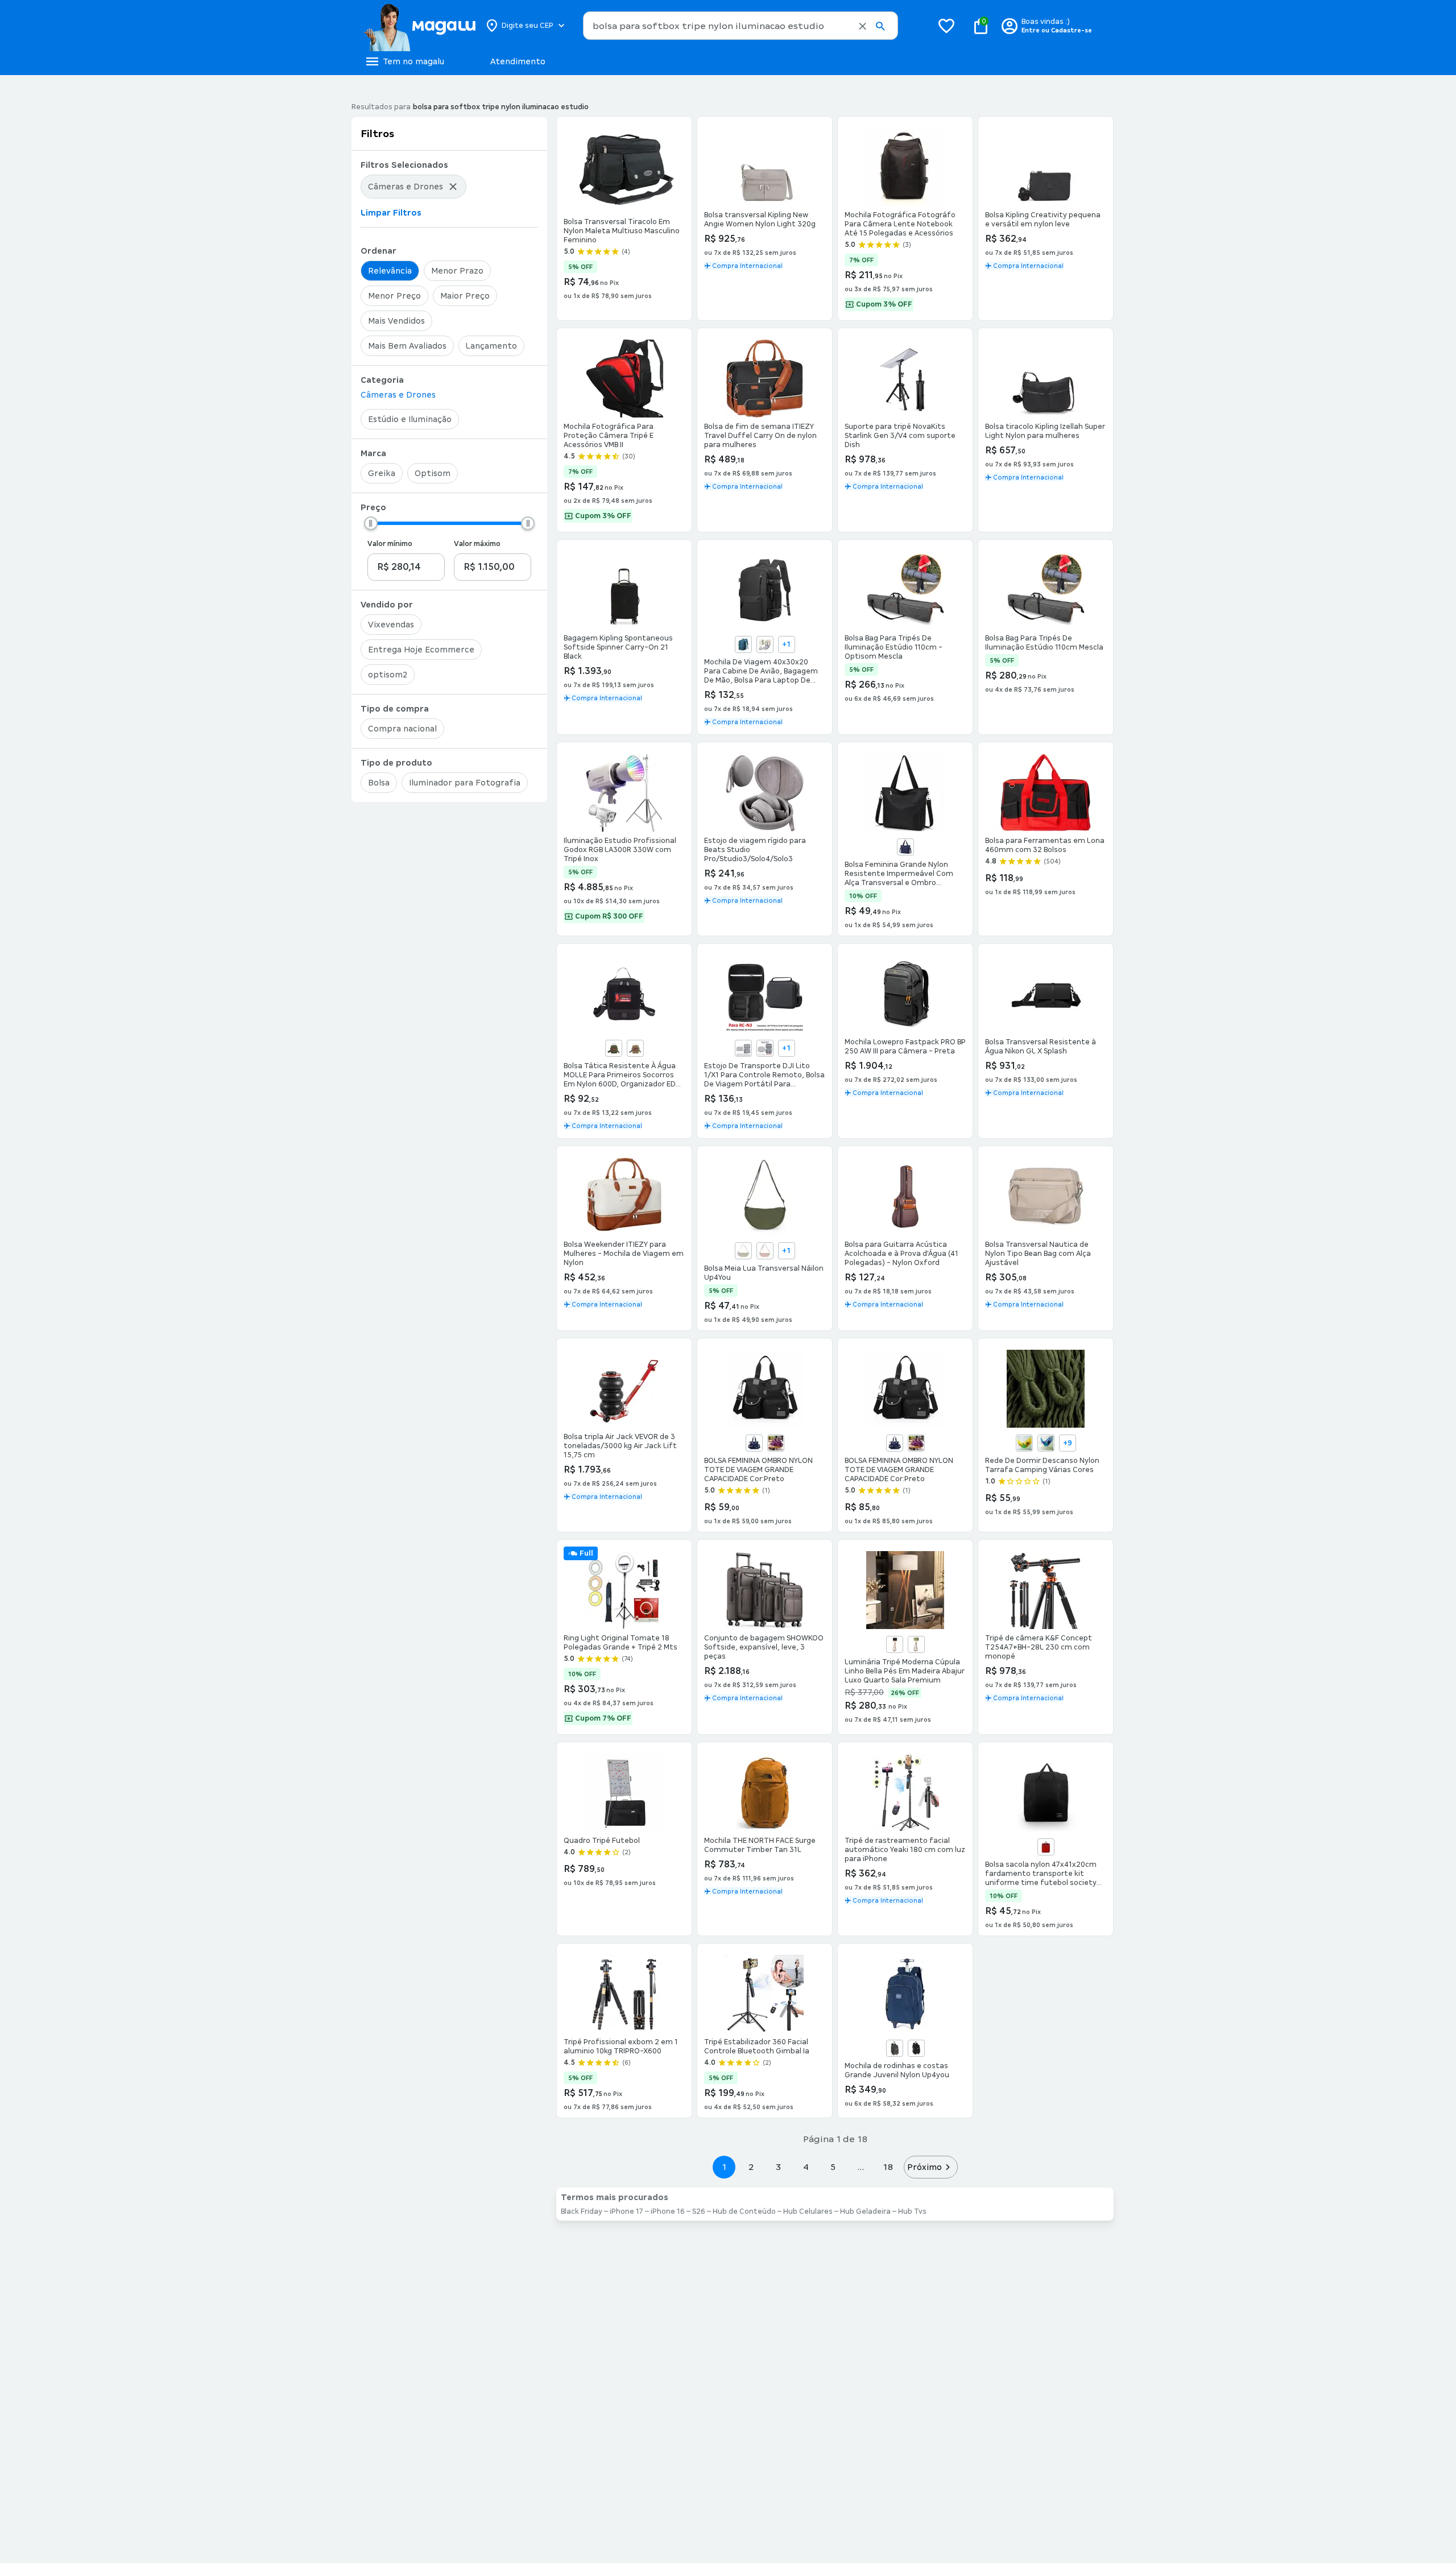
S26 (699, 2211)
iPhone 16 (668, 2211)
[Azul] (905, 847)
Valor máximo (477, 544)
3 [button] (778, 2167)
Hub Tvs (912, 2211)
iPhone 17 (626, 2211)
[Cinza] (743, 1251)
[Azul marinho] (754, 1443)
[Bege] (765, 644)
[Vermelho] (1046, 1847)
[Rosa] (765, 1251)
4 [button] (806, 2167)
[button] (863, 26)
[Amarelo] (1024, 1443)
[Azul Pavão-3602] (743, 644)
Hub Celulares (808, 2211)
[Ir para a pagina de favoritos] (946, 26)
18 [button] (888, 2167)
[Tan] (635, 1048)
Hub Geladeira (865, 2211)
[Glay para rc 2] (743, 1048)
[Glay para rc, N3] (765, 1048)
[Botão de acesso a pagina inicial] (419, 26)
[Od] (614, 1048)
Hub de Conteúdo (744, 2211)
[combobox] (741, 26)
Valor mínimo (390, 544)
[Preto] (895, 1644)
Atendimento (518, 61)
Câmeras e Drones (398, 395)
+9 (1068, 1443)
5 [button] (833, 2167)
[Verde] (916, 1644)
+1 (786, 644)
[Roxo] (776, 1443)
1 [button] (724, 2167)
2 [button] (751, 2167)
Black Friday (582, 2211)
